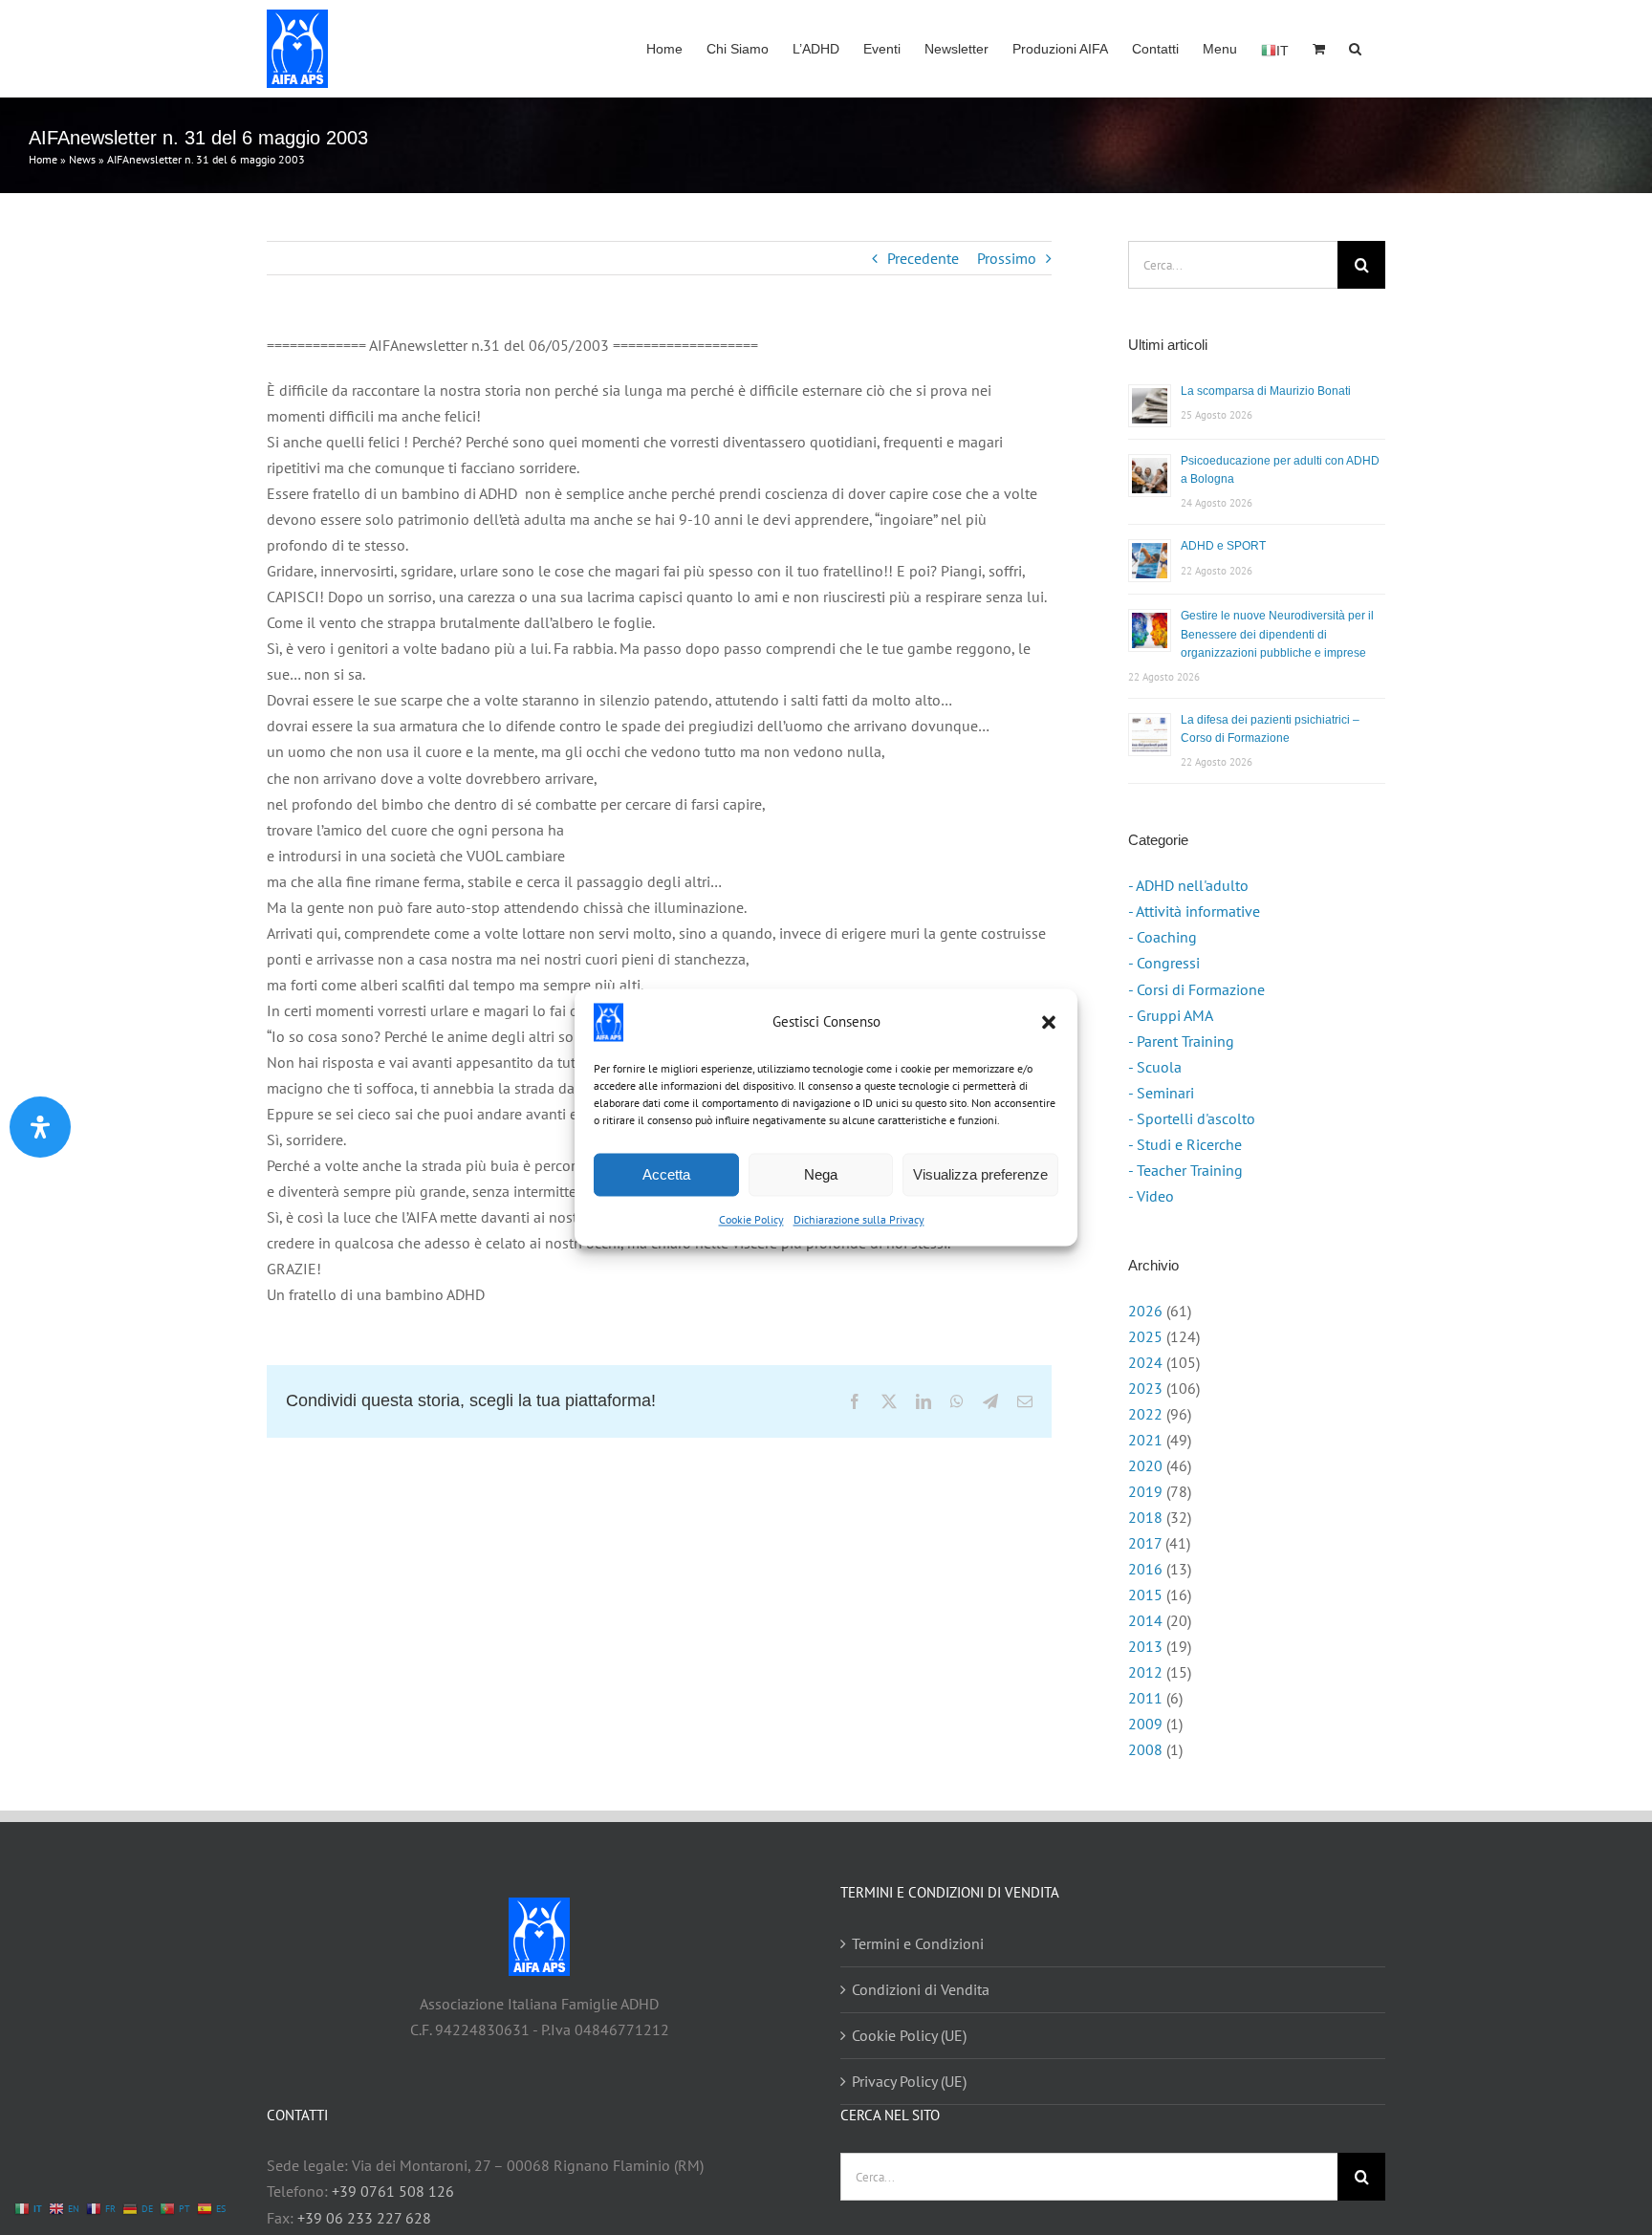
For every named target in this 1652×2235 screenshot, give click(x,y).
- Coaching (1163, 937)
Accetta (666, 1174)
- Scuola (1155, 1067)
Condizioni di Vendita (921, 1989)
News (82, 159)
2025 (1145, 1336)
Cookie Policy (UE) (909, 2035)
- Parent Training (1181, 1041)
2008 (1145, 1749)
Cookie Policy (751, 1219)
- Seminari (1161, 1093)
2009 (1145, 1724)
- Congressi (1164, 963)
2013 (1145, 1646)
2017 (1145, 1543)
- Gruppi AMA (1171, 1015)
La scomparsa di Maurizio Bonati (1266, 391)
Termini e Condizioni (918, 1943)
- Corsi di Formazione (1196, 989)
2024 (1145, 1362)
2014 (1145, 1620)
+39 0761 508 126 (393, 2191)
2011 (1145, 1698)
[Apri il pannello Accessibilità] (40, 1127)
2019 (1145, 1491)
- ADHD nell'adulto (1188, 885)
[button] (1049, 1022)
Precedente (923, 258)
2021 (1145, 1440)
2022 (1145, 1414)
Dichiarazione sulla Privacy (859, 1219)
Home (43, 159)
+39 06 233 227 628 (364, 2218)
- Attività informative (1194, 911)
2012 (1145, 1672)
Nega (821, 1174)
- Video (1151, 1196)
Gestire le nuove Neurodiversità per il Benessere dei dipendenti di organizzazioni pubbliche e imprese (1277, 634)
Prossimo (1007, 258)
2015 (1145, 1595)
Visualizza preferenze (980, 1174)
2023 (1145, 1388)
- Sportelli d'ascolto (1192, 1118)
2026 (1145, 1311)
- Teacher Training (1185, 1170)
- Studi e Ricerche (1185, 1144)
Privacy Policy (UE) (909, 2081)
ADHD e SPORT (1223, 546)
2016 (1145, 1569)
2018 (1145, 1517)
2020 (1145, 1465)
